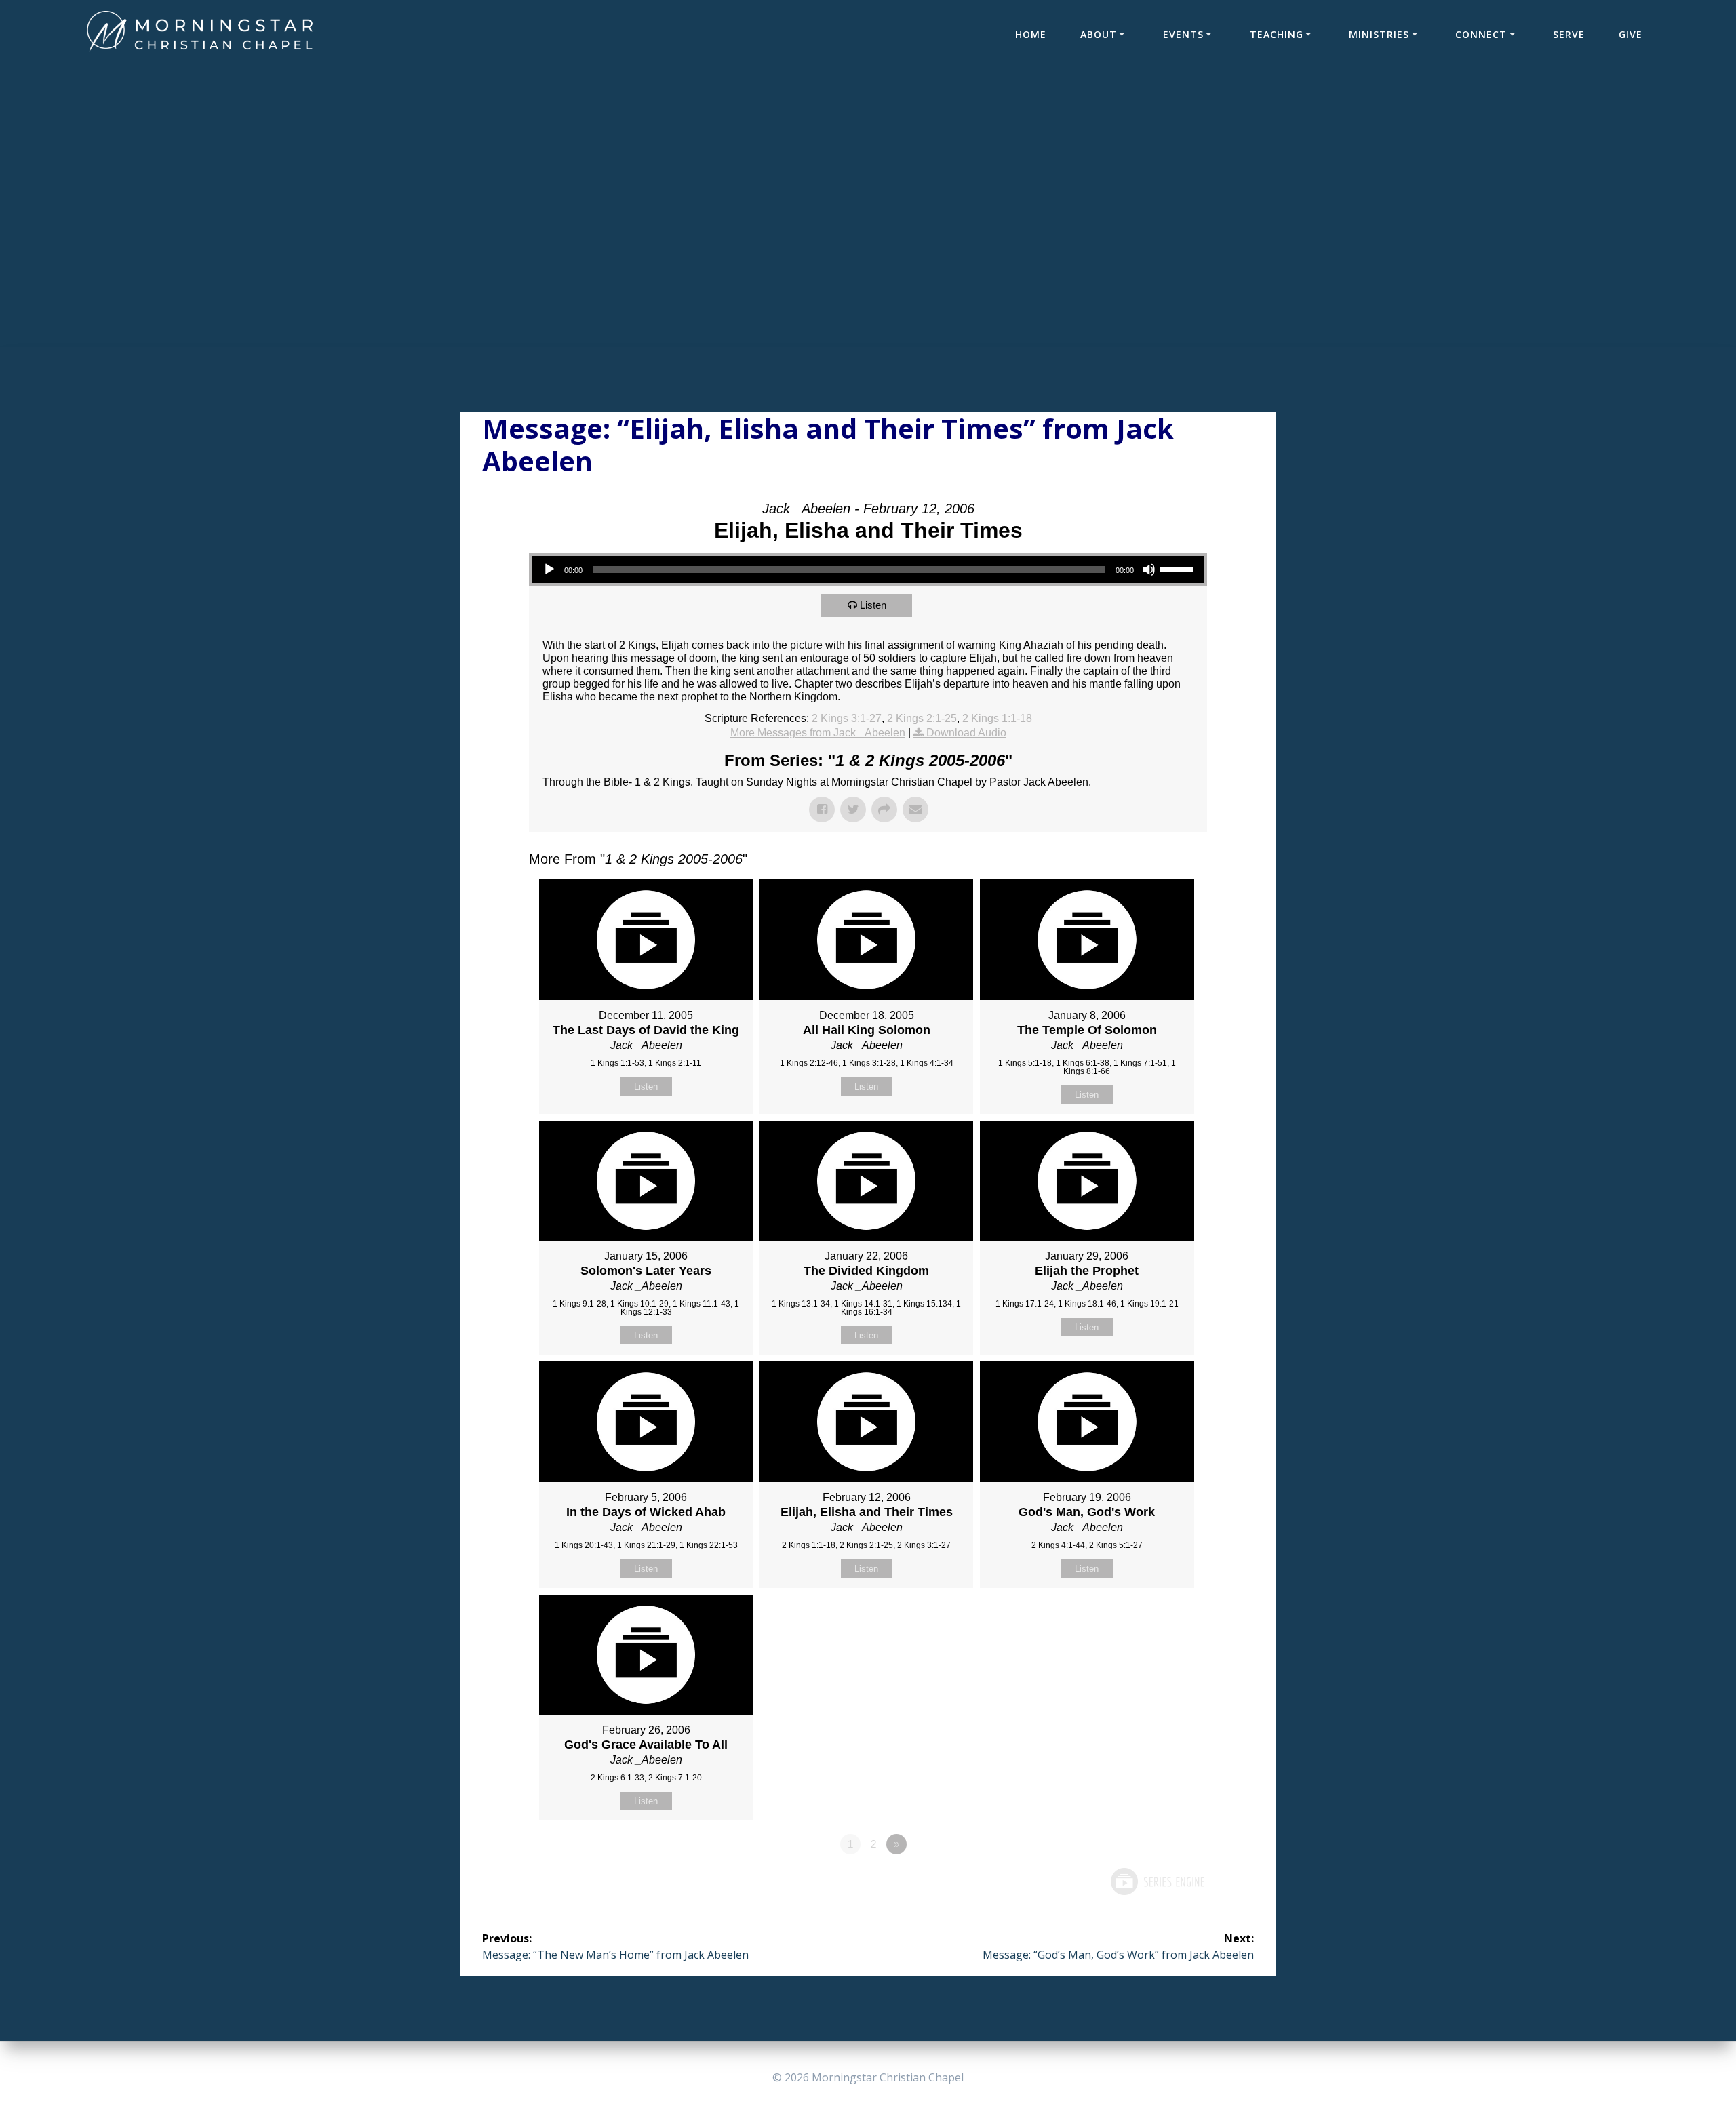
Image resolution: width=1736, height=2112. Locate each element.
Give (1631, 34)
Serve (1569, 34)
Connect (1481, 34)
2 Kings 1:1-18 (997, 718)
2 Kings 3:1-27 (847, 718)
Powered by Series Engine (1157, 1881)
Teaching (1277, 34)
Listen (873, 605)
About (1099, 34)
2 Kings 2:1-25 (922, 718)
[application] (868, 570)
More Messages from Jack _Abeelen (818, 733)
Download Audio (966, 733)
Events (1183, 34)
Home (1031, 34)
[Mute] (1149, 570)
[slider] (1179, 568)
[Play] (549, 570)
